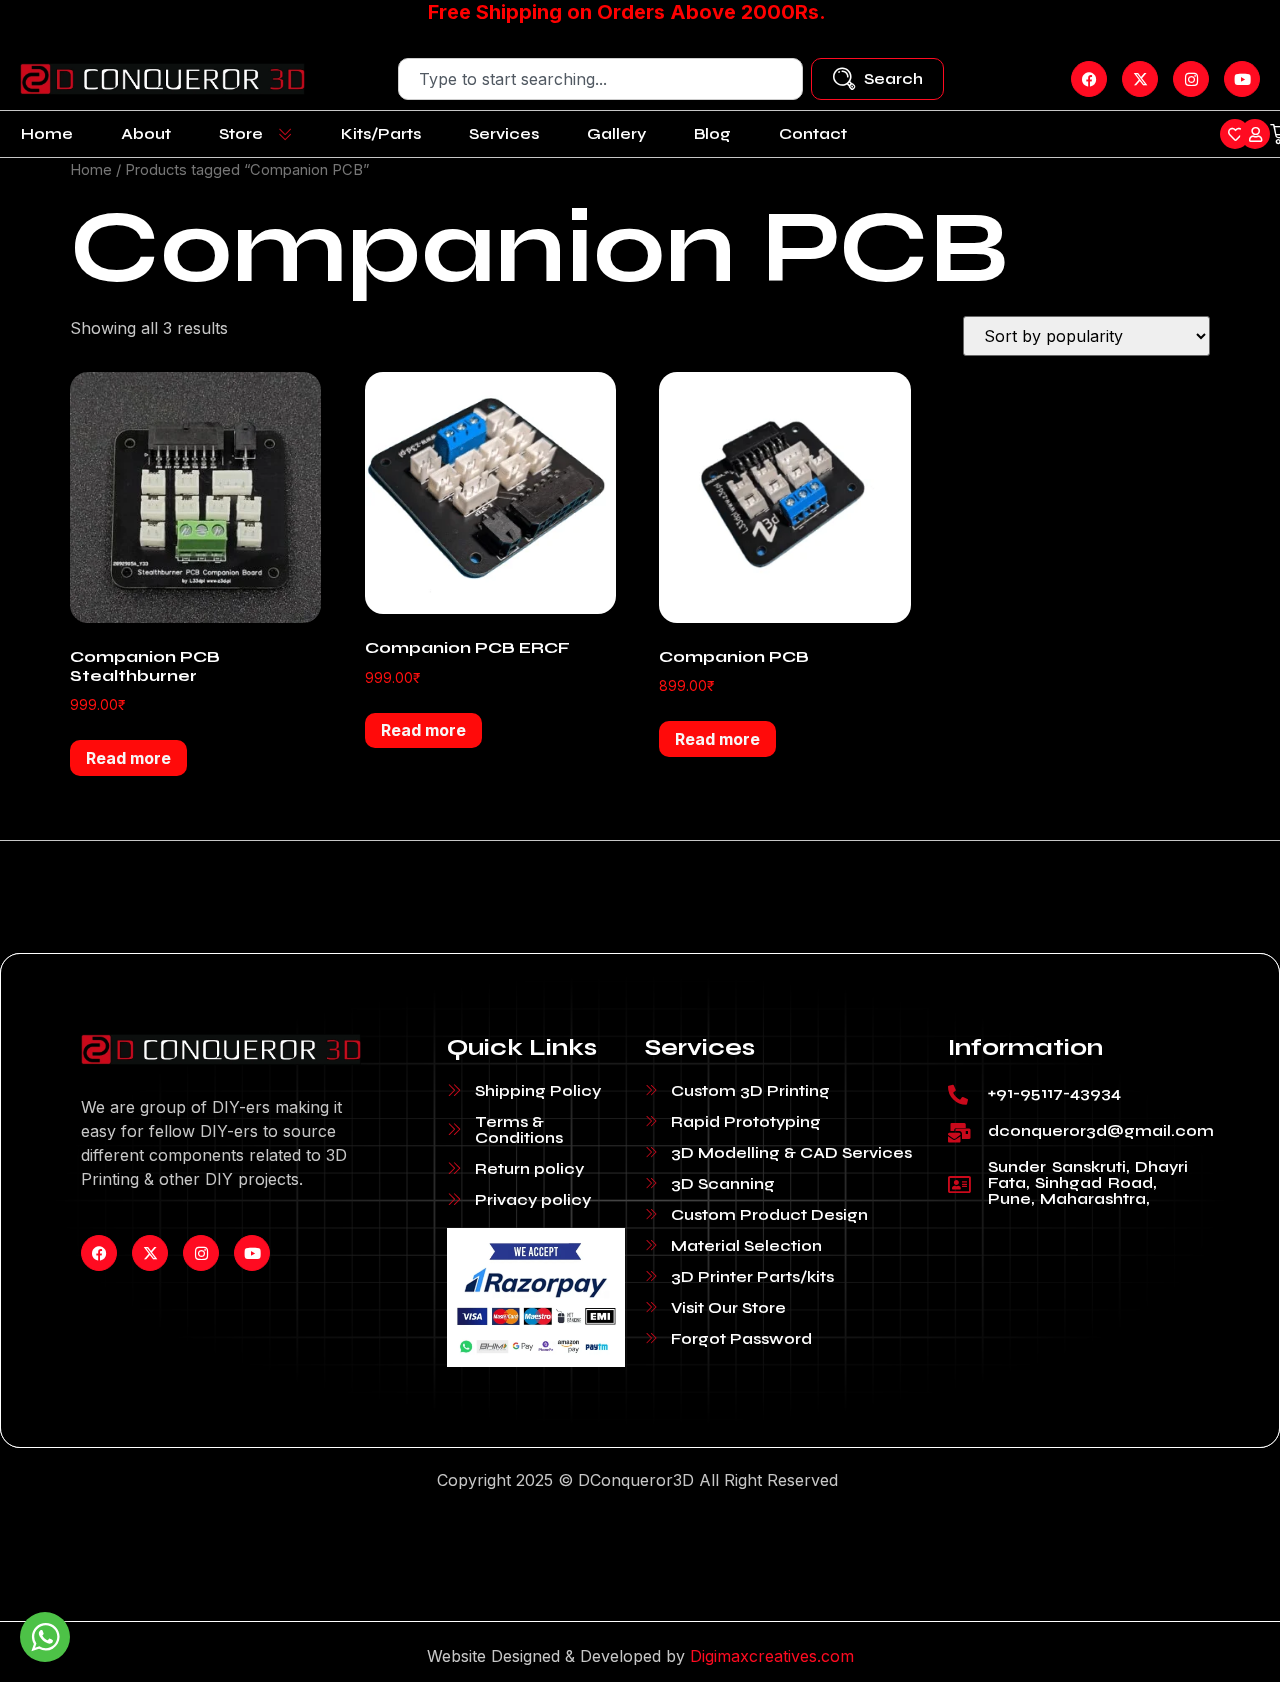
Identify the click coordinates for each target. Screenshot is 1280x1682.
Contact (813, 133)
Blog (712, 133)
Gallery (616, 133)
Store (241, 133)
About (146, 133)
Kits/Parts (381, 133)
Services (504, 133)
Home (47, 133)
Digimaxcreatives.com (772, 1656)
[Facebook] (99, 1253)
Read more (128, 758)
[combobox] (600, 79)
